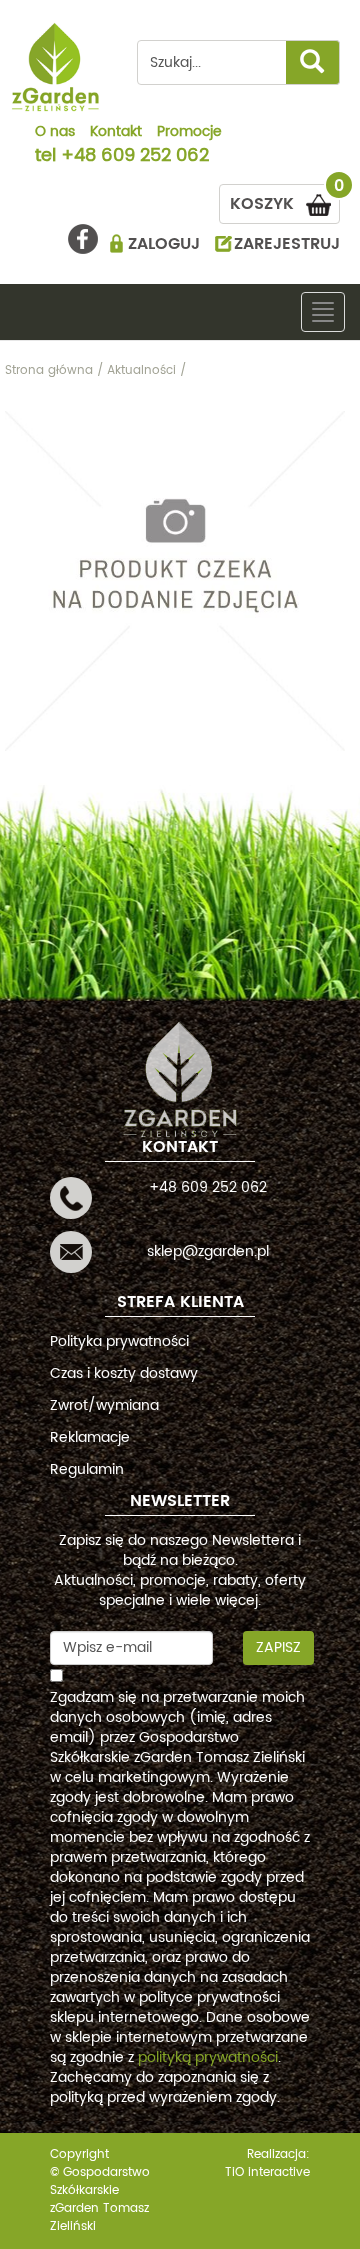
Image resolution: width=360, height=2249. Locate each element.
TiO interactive (267, 2172)
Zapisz (278, 1647)
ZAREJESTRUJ (287, 244)
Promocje (189, 133)
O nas (55, 133)
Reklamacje (90, 1437)
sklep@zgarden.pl (208, 1251)
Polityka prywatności (119, 1341)
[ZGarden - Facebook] (83, 239)
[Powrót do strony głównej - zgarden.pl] (56, 67)
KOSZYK (285, 200)
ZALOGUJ (164, 244)
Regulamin (87, 1469)
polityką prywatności (208, 2057)
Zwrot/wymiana (104, 1405)
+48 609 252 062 (135, 157)
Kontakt (116, 133)
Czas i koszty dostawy (124, 1373)
